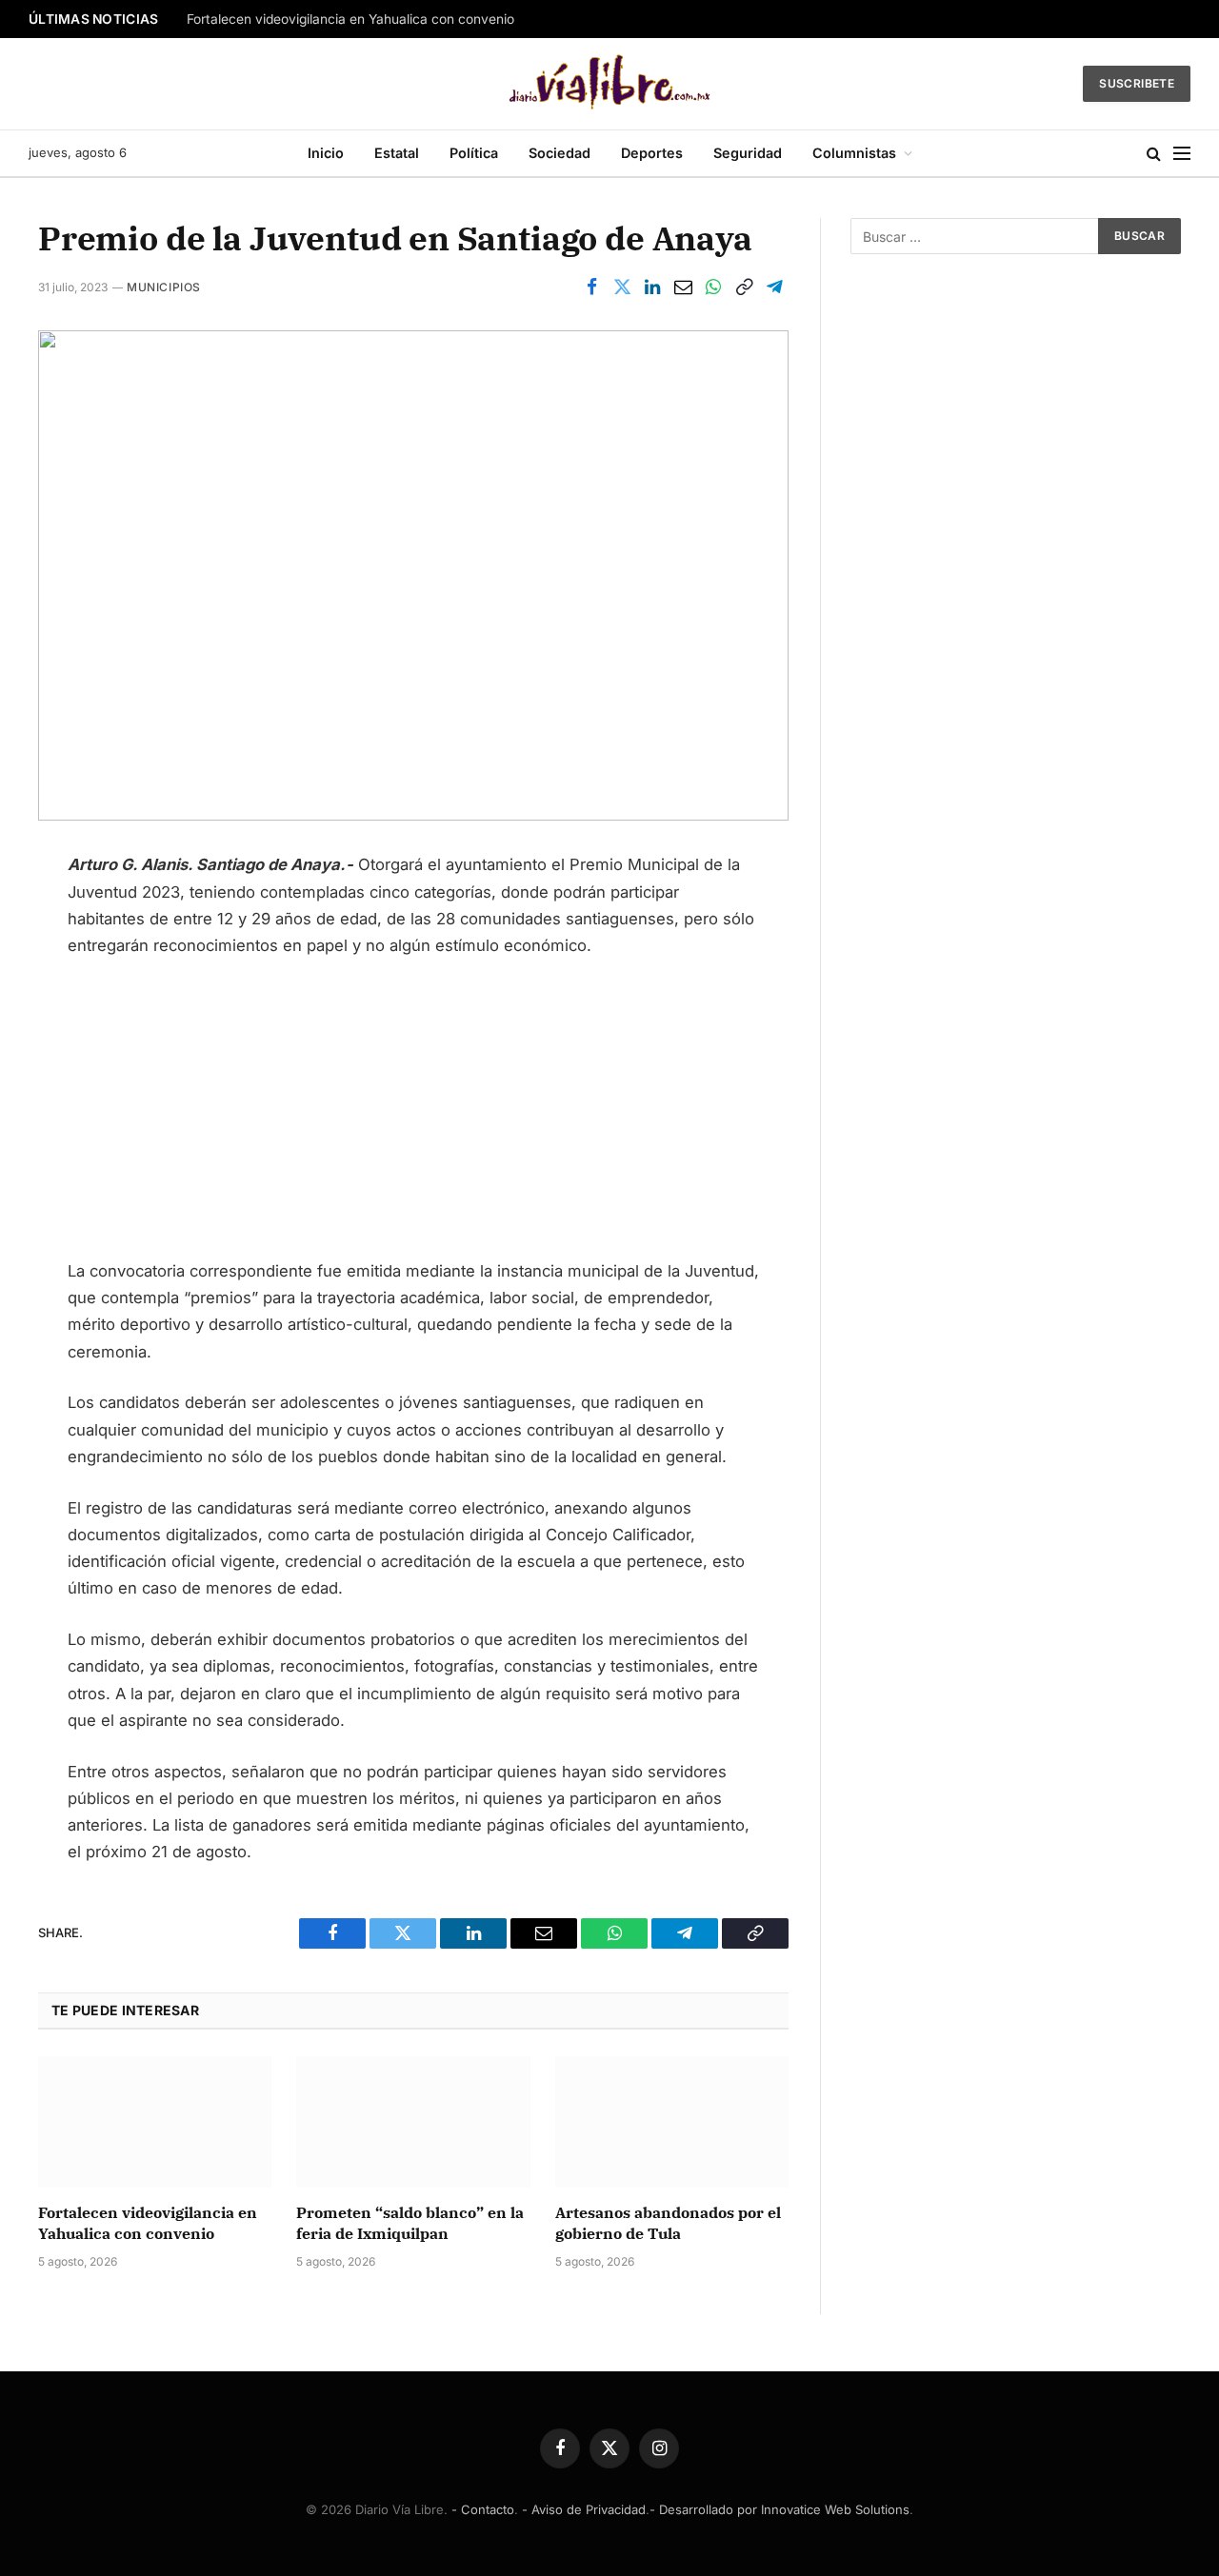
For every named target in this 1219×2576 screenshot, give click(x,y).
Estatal (397, 153)
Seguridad (748, 153)
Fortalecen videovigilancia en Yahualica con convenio (350, 19)
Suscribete (1137, 83)
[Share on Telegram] (774, 287)
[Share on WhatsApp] (713, 287)
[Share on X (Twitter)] (622, 287)
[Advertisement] (413, 1117)
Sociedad (560, 153)
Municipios (164, 287)
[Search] (1154, 154)
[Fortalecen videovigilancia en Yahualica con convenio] (155, 2122)
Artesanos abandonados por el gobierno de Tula (668, 2223)
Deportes (652, 153)
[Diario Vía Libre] (610, 84)
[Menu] (1182, 154)
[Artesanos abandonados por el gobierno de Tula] (672, 2122)
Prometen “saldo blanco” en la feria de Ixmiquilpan (410, 2223)
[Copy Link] (744, 287)
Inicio (326, 153)
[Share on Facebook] (591, 287)
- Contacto (483, 2509)
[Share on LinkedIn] (652, 287)
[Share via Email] (683, 287)
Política (474, 153)
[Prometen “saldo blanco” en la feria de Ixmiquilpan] (413, 2122)
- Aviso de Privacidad (584, 2509)
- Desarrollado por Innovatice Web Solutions (779, 2509)
